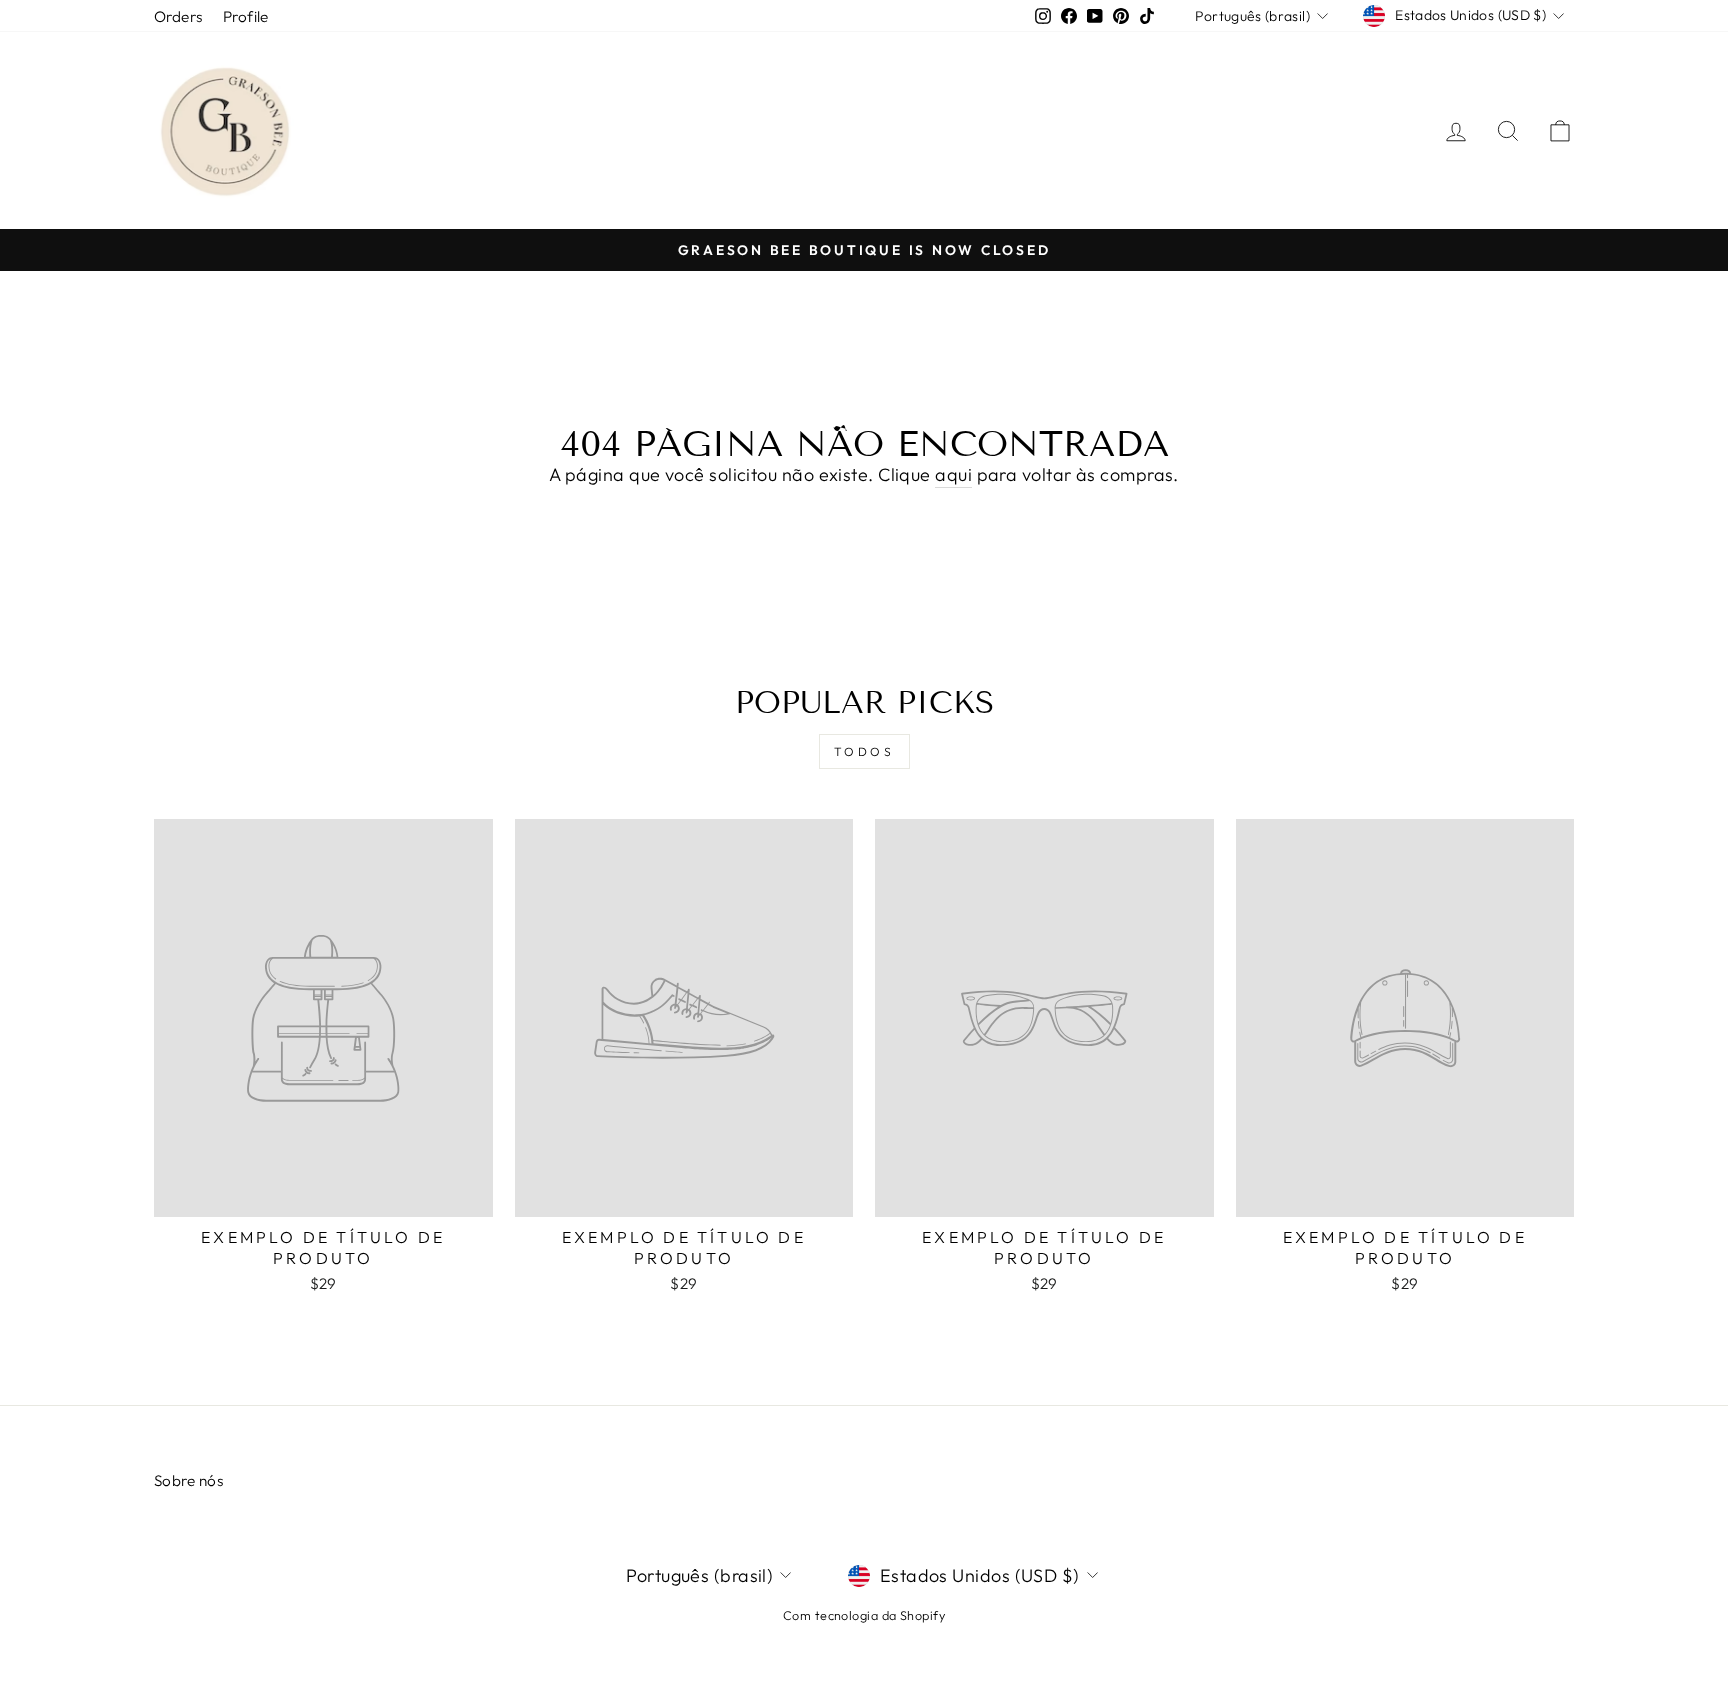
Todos (864, 751)
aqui (953, 474)
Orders (178, 16)
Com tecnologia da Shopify (864, 1615)
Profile (246, 16)
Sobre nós (188, 1480)
